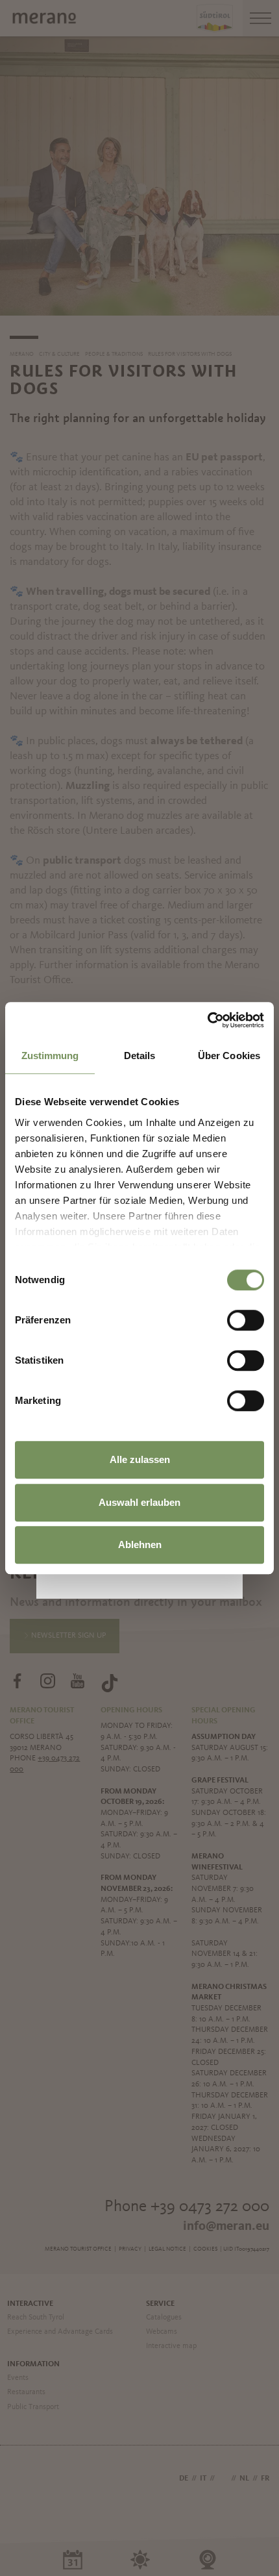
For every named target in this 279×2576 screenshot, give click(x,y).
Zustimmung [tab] (50, 1056)
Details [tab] (140, 1056)
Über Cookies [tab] (229, 1056)
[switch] (246, 1320)
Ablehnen (140, 1544)
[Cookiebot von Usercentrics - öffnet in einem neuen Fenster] (207, 1020)
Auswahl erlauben (139, 1502)
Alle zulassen (140, 1459)
